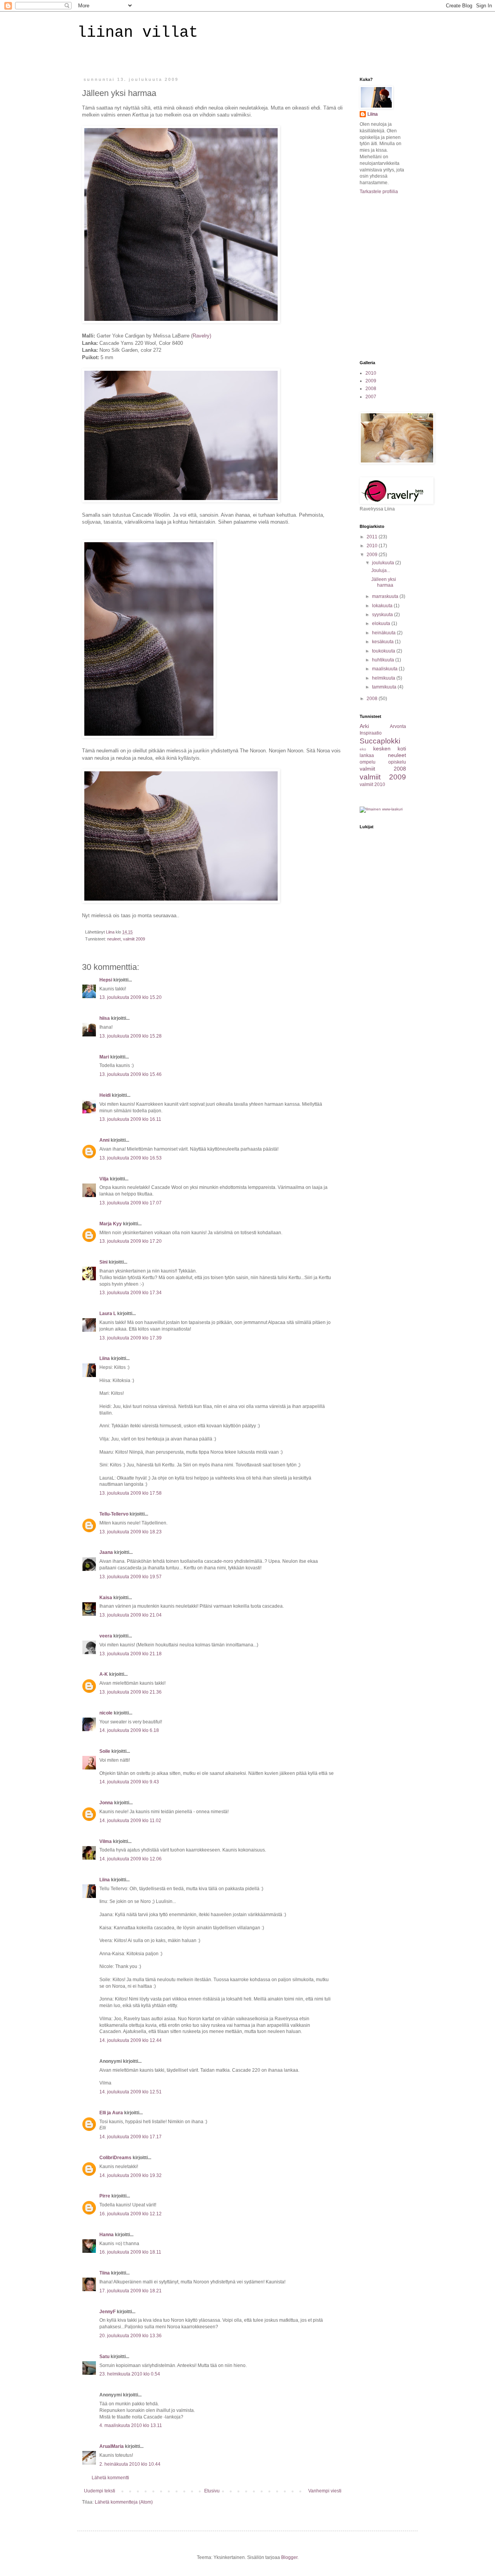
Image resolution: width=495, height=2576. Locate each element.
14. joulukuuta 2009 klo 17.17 (131, 2137)
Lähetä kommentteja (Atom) (124, 2502)
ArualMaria (112, 2446)
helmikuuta (384, 678)
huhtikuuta (384, 660)
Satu (104, 2357)
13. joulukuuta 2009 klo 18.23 (131, 1532)
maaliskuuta (385, 669)
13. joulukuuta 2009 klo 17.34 (131, 1293)
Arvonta (398, 726)
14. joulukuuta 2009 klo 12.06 (131, 1859)
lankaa (367, 755)
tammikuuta (385, 687)
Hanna (107, 2235)
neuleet (114, 939)
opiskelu (397, 762)
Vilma (106, 1841)
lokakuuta (383, 606)
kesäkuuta (383, 642)
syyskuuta (383, 615)
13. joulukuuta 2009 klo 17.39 (131, 1338)
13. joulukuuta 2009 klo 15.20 (131, 997)
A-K (104, 1674)
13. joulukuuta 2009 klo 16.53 (131, 1158)
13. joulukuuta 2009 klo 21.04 (131, 1615)
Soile (105, 1751)
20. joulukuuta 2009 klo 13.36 (131, 2336)
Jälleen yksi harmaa (384, 582)
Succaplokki (380, 741)
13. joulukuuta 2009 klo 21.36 (131, 1692)
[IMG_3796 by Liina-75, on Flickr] (181, 901)
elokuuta (382, 623)
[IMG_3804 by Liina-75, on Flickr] (181, 321)
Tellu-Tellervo (114, 1514)
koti (402, 748)
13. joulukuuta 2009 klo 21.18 (131, 1654)
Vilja (104, 1179)
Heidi (105, 1095)
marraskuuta (386, 596)
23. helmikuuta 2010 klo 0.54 (130, 2374)
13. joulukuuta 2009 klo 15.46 (131, 1074)
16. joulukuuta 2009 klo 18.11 (130, 2252)
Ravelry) (202, 336)
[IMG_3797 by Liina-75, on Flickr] (181, 501)
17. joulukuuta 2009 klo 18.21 (131, 2291)
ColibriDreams (115, 2158)
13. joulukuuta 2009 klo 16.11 (130, 1119)
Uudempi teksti (100, 2491)
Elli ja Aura (111, 2113)
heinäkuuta (384, 633)
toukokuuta (384, 651)
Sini (103, 1262)
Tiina (105, 2273)
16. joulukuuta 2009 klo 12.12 (131, 2214)
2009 (371, 381)
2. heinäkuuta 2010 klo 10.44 (130, 2464)
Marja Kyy (111, 1224)
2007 (371, 397)
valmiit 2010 (372, 784)
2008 (371, 389)
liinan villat (138, 33)
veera (106, 1636)
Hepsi (106, 980)
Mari (104, 1057)
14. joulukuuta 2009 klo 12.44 (131, 2040)
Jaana (106, 1552)
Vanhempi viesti (325, 2491)
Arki (364, 726)
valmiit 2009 (134, 939)
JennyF (108, 2312)
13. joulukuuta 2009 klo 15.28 (131, 1036)
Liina (105, 1358)
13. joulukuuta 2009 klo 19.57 (131, 1577)
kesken (382, 748)
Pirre (105, 2196)
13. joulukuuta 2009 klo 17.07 (131, 1203)
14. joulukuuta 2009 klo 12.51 (131, 2092)
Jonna (106, 1803)
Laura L (108, 1314)
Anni (104, 1140)
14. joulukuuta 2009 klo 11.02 (130, 1821)
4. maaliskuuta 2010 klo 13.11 (131, 2425)
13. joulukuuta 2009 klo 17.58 (131, 1493)
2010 (371, 373)
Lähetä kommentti (110, 2478)
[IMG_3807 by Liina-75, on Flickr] (149, 736)
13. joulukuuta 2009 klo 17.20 (131, 1241)
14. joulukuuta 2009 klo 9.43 (129, 1782)
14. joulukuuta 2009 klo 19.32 (131, 2175)
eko (363, 749)
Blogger (289, 2557)
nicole (106, 1713)
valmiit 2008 (383, 769)
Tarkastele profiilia (379, 192)
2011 (373, 537)
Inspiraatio (371, 733)
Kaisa (106, 1598)
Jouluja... (381, 570)
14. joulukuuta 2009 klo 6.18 (129, 1730)
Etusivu (212, 2491)
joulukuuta (384, 563)
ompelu (368, 762)
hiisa (105, 1018)
